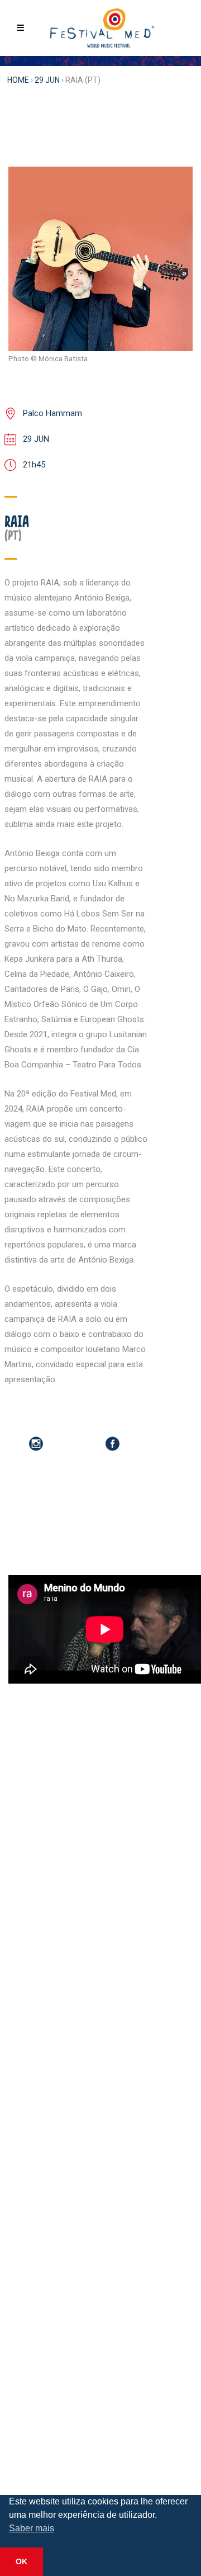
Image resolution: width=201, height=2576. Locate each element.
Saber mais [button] (32, 2528)
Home (18, 80)
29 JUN (47, 80)
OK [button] (21, 2561)
